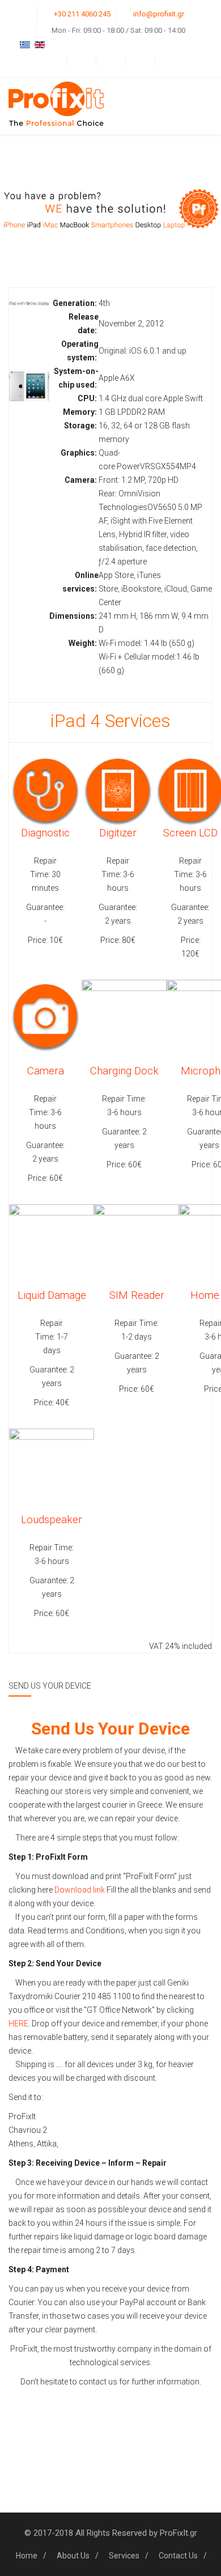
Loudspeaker (52, 1520)
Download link (80, 1890)
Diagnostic (45, 833)
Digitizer (118, 833)
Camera (46, 1071)
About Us (73, 2556)
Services (124, 2556)
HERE (18, 2024)
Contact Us (178, 2556)
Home (27, 2556)
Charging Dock (124, 1071)
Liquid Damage (52, 1295)
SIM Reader (137, 1295)
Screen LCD (190, 833)
